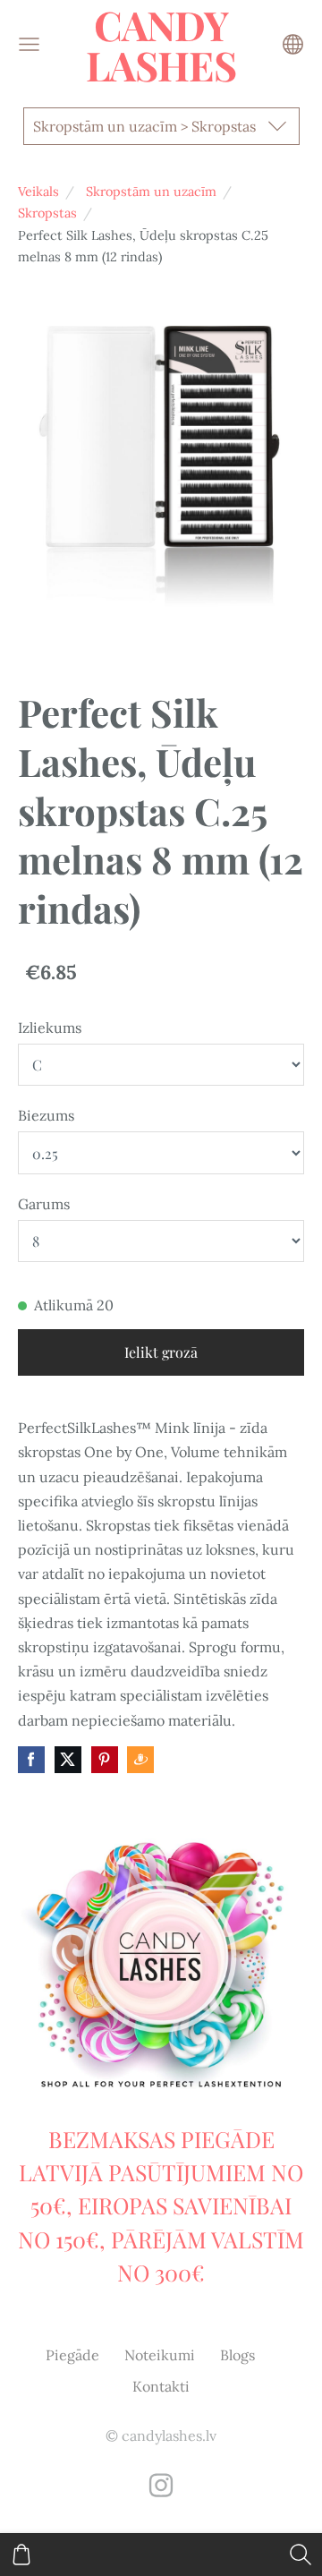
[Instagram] (161, 2485)
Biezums (46, 1115)
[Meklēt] (301, 2555)
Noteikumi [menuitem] (160, 2355)
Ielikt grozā (161, 1352)
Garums (44, 1204)
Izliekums (50, 1028)
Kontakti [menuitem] (161, 2386)
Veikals (38, 192)
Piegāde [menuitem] (72, 2355)
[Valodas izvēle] (293, 44)
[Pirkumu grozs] (21, 2555)
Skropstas (47, 213)
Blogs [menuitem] (237, 2355)
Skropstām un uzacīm (151, 192)
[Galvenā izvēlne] (29, 44)
